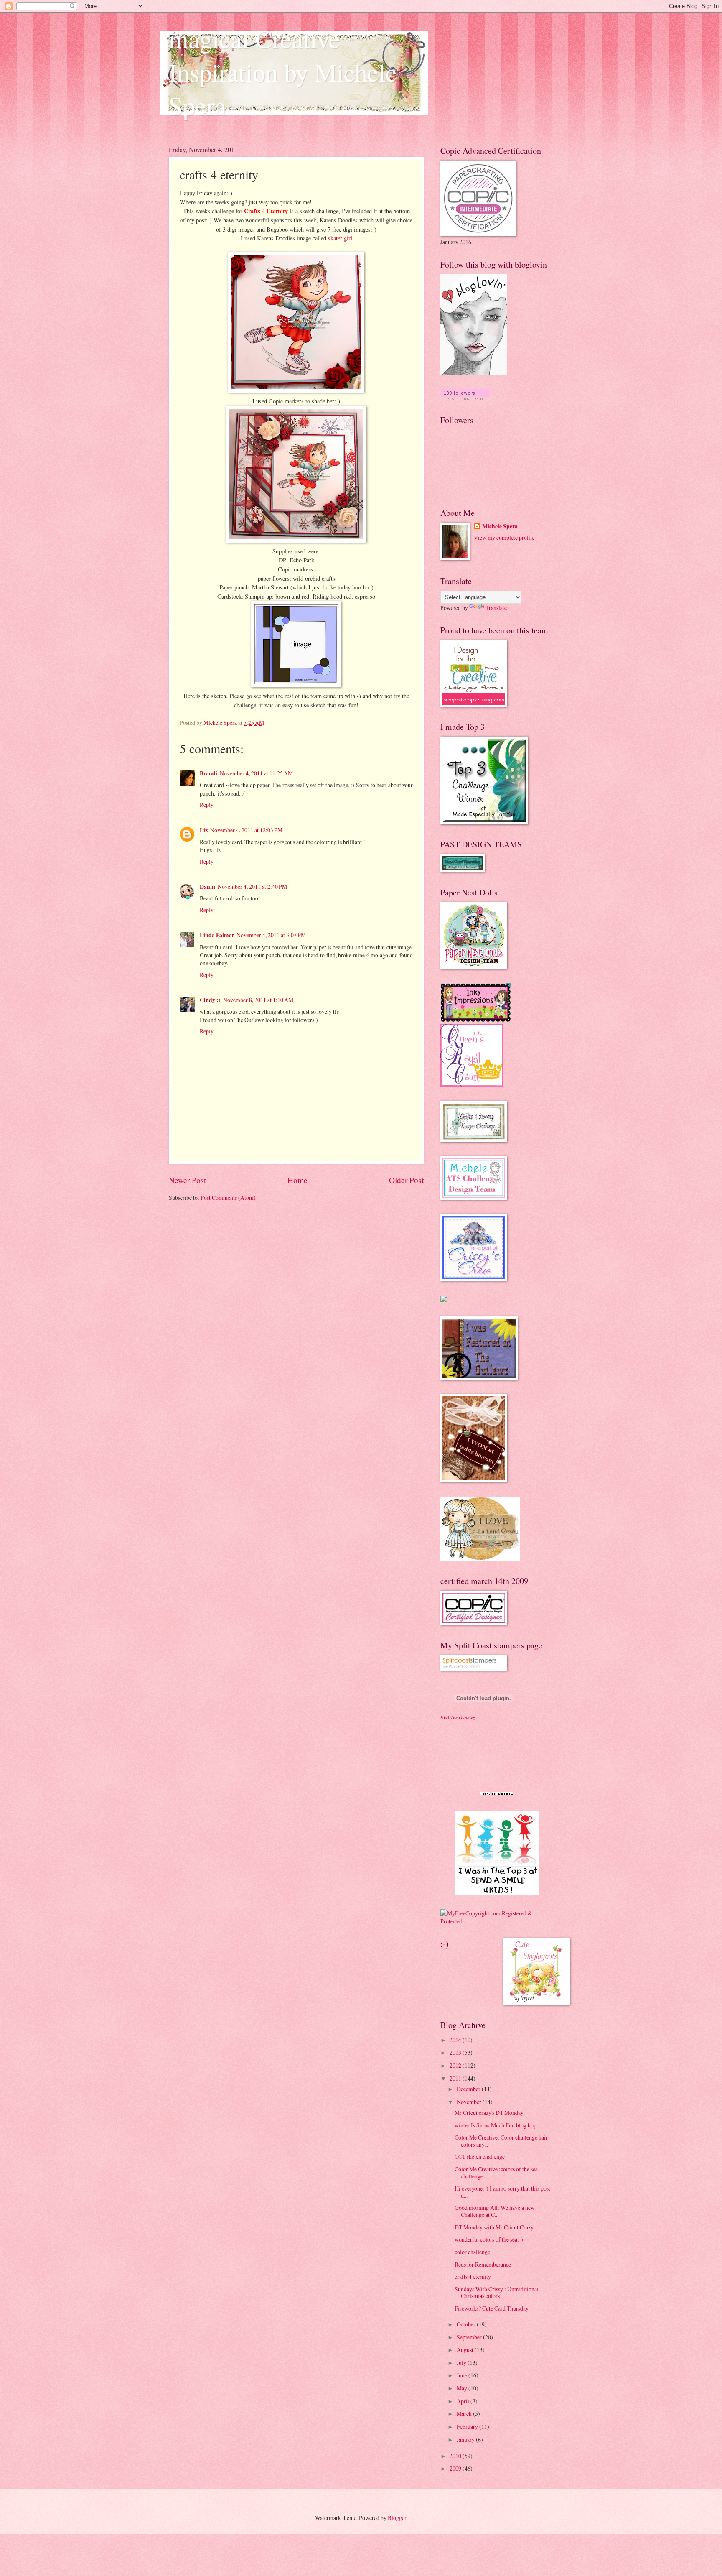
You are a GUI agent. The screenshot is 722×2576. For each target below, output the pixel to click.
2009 (456, 2468)
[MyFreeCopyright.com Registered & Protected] (497, 1921)
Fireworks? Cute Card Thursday (492, 2308)
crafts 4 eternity (473, 2276)
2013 (456, 2052)
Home (297, 1180)
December (469, 2089)
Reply (207, 805)
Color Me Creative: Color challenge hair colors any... (501, 2141)
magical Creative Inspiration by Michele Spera (283, 72)
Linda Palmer (217, 935)
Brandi (208, 773)
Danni (207, 887)
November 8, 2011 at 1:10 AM (258, 1000)
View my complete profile (504, 537)
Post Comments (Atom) (228, 1197)
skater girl (340, 238)
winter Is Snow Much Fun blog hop (496, 2125)
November (470, 2102)
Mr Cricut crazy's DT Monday (489, 2113)
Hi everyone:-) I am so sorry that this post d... (502, 2192)
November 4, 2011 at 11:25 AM (256, 773)
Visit (458, 1718)
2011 (456, 2078)
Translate (496, 608)
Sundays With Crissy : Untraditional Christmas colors (497, 2293)
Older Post (406, 1180)
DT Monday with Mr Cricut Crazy (494, 2227)
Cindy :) (210, 1000)
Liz (204, 830)
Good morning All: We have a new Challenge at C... (495, 2211)
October (467, 2324)
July (462, 2363)
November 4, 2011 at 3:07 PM (271, 935)
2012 (456, 2065)
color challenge (472, 2252)
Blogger (397, 2518)
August (466, 2350)
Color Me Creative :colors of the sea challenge (496, 2173)
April (464, 2401)
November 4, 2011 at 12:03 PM (246, 830)
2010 (456, 2456)
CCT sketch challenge (480, 2156)
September (470, 2337)
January (466, 2440)
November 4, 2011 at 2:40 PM (252, 886)
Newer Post (187, 1180)
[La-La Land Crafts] (480, 1559)
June (463, 2375)
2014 (456, 2040)
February (468, 2427)
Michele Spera (500, 527)
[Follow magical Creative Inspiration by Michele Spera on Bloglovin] (474, 372)
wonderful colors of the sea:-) (489, 2239)
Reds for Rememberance (483, 2264)
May (463, 2388)
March (465, 2414)
